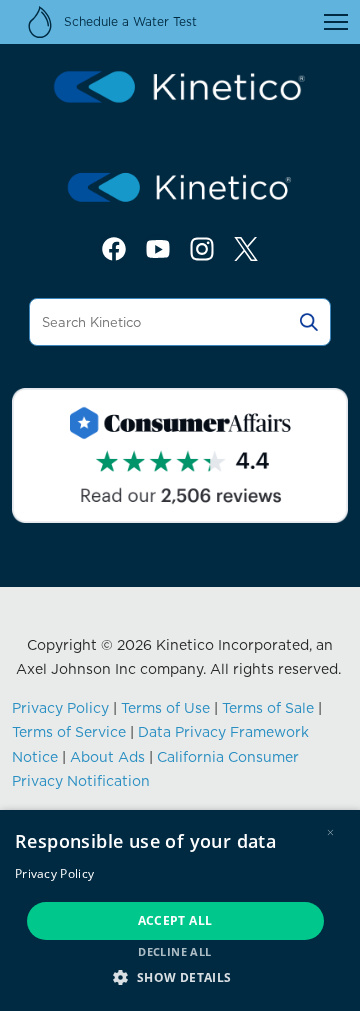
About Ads (107, 757)
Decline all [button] (174, 951)
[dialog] (180, 910)
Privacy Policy (60, 708)
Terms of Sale (268, 708)
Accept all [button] (175, 920)
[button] (180, 976)
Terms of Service (69, 732)
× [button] (330, 832)
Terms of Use (165, 708)
